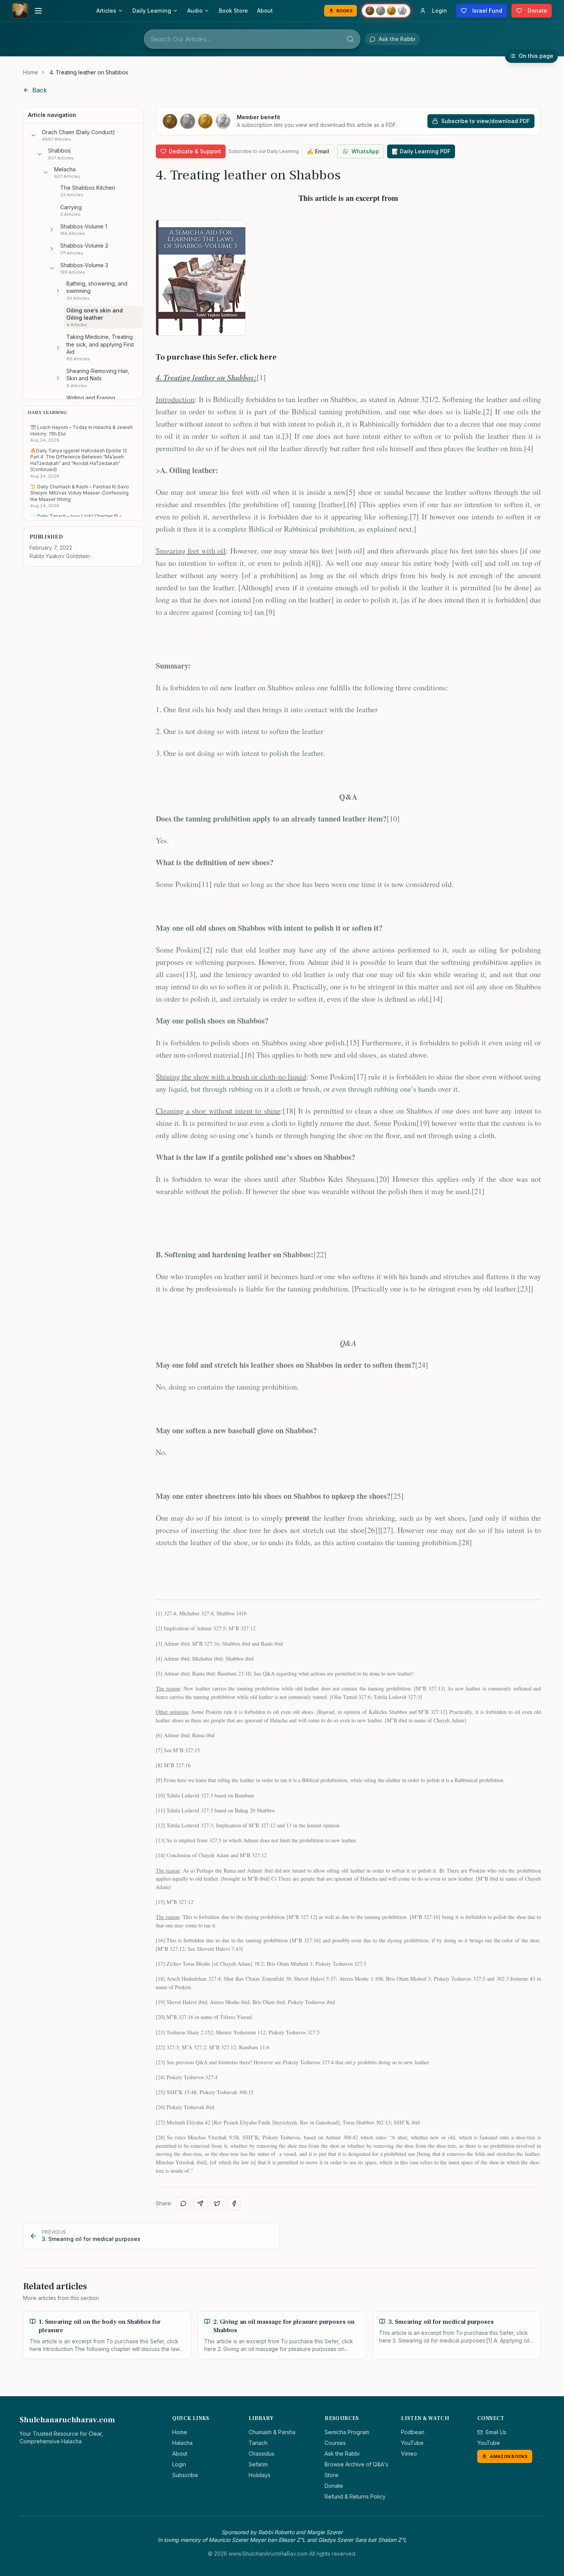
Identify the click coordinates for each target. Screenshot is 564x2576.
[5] (351, 492)
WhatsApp (365, 151)
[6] (352, 504)
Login (179, 2464)
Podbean (413, 2432)
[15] (353, 1042)
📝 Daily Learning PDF (421, 151)
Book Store (233, 11)
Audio (195, 11)
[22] (320, 1254)
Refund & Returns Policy (355, 2496)
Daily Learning (152, 11)
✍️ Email (318, 151)
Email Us (496, 2432)
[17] (360, 1077)
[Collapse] (33, 135)
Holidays (260, 2475)
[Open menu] (38, 11)
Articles (106, 11)
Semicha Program (347, 2432)
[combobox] (252, 39)
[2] (488, 412)
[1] (261, 377)
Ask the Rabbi (342, 2454)
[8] (313, 563)
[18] (289, 1111)
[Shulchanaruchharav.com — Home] (20, 11)
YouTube (412, 2443)
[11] (205, 884)
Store (331, 2475)
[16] (248, 1055)
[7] (414, 517)
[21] (478, 1191)
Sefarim (258, 2464)
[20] (383, 1179)
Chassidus (261, 2454)
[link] (89, 72)
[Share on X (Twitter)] (217, 2203)
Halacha (182, 2443)
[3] (287, 436)
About (265, 11)
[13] (189, 974)
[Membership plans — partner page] (386, 11)
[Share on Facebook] (234, 2203)
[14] (436, 999)
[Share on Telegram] (200, 2203)
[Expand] (52, 230)
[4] (529, 448)
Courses (335, 2443)
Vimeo (409, 2454)
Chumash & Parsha (272, 2432)
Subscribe (185, 2475)
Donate (334, 2486)
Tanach (258, 2443)
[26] (371, 1530)
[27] (387, 1530)
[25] (397, 1496)
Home (31, 72)
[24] (422, 1365)
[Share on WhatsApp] (183, 2203)
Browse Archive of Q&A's (356, 2464)
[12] (206, 950)
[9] (270, 612)
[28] (465, 1542)
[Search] (350, 39)
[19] (423, 1123)
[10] (393, 819)
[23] (524, 1289)
